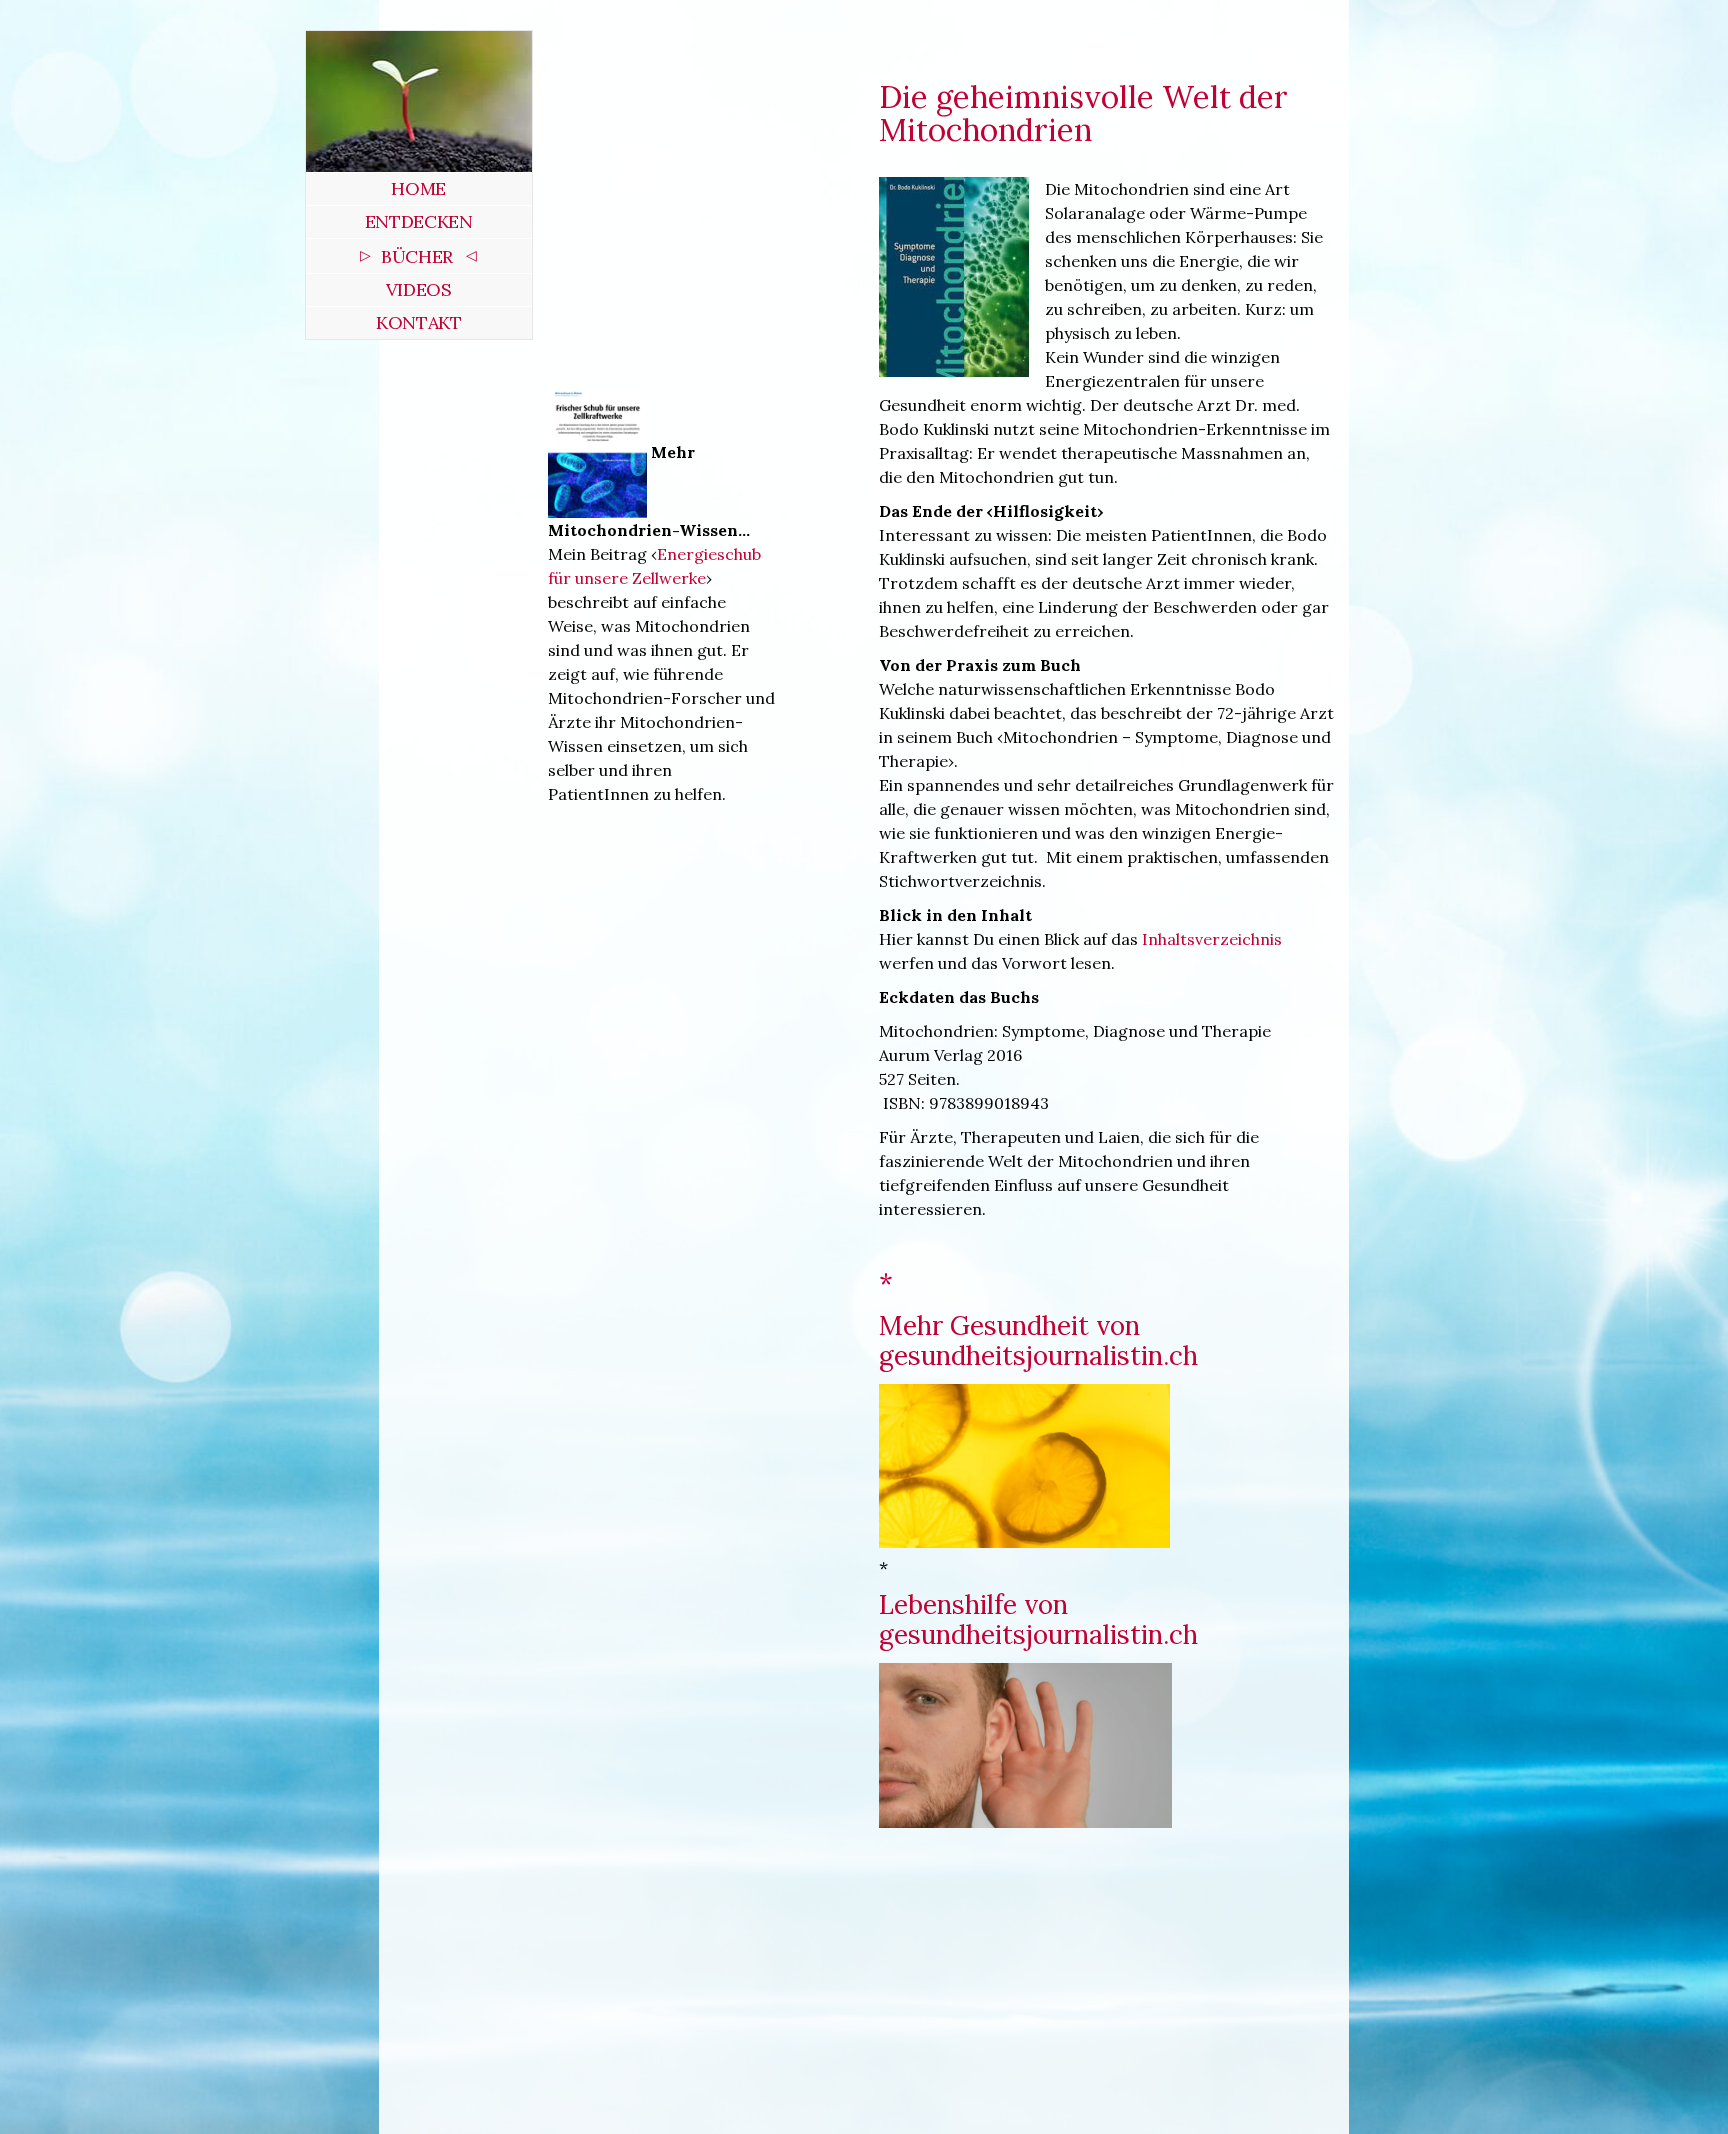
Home (418, 188)
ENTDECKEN (419, 221)
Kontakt (418, 322)
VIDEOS (419, 289)
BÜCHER (417, 256)
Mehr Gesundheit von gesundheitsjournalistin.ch (1038, 1340)
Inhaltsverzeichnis (1212, 939)
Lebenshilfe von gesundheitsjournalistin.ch (1038, 1619)
